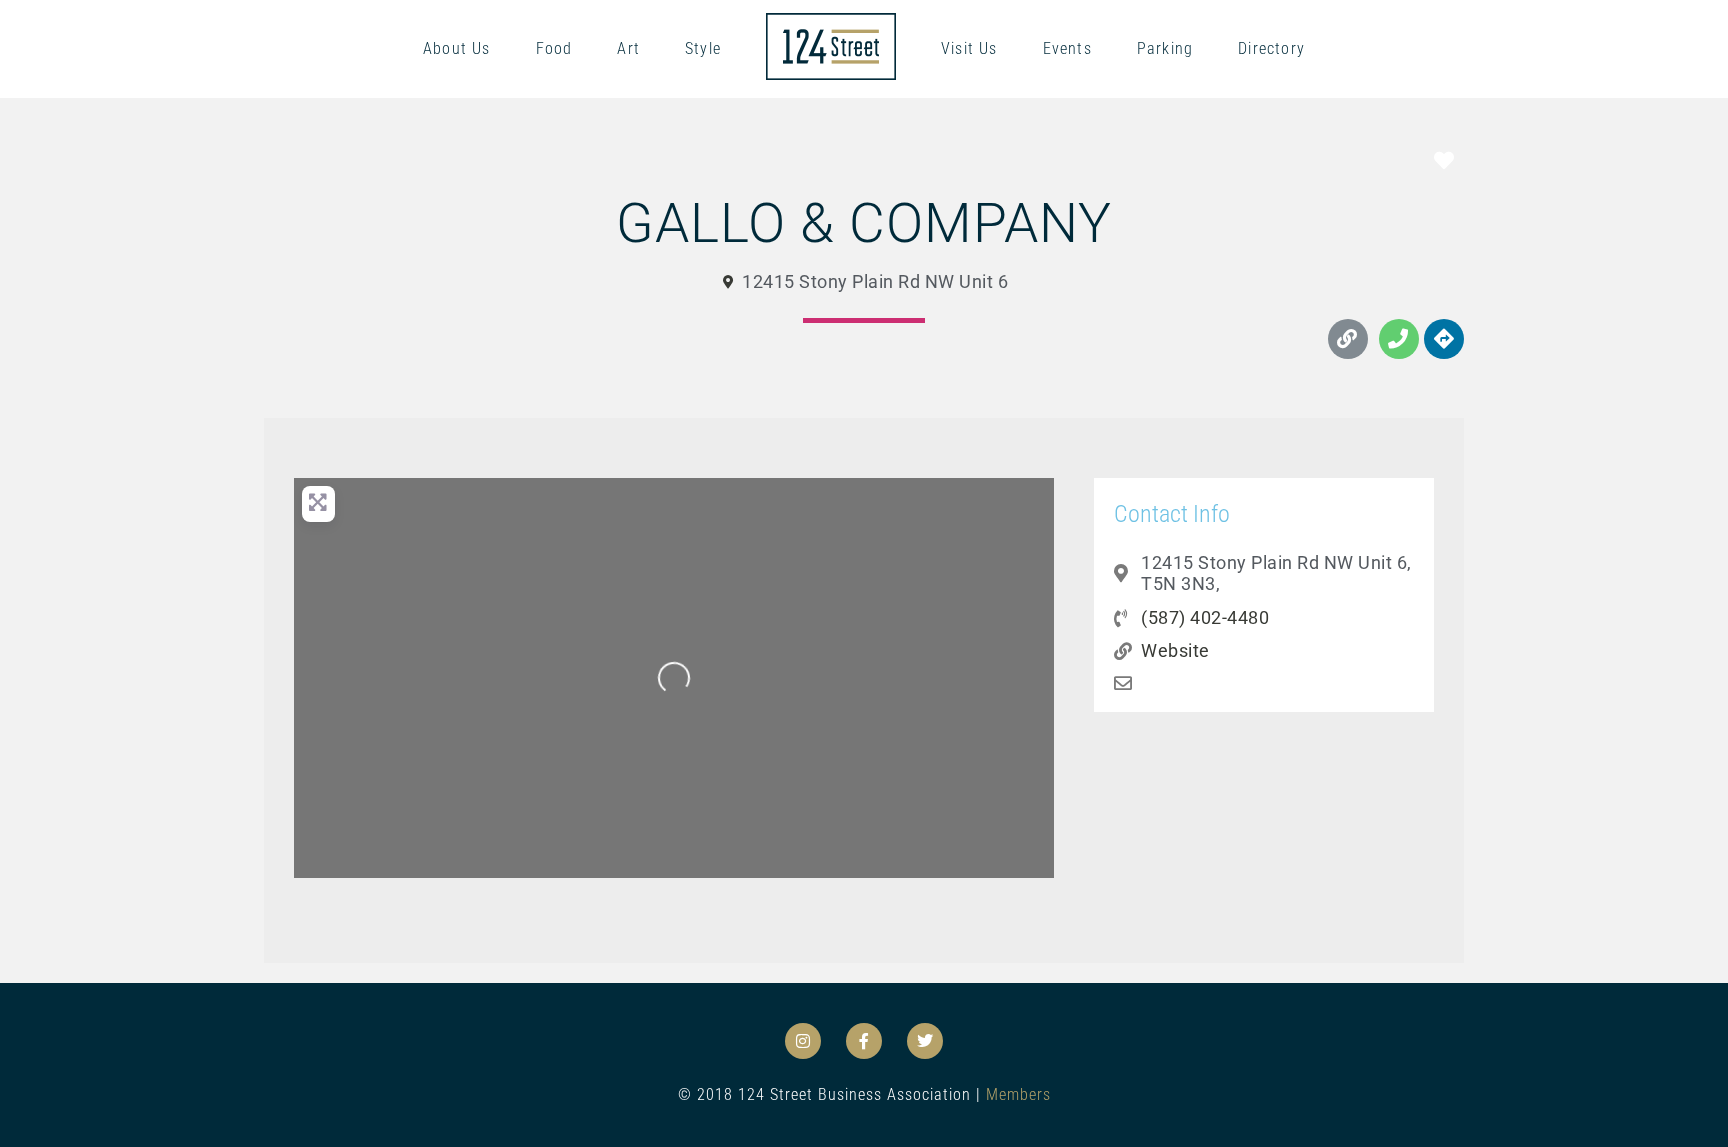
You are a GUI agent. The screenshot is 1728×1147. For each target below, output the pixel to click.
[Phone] (1399, 339)
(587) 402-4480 (1205, 617)
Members (1018, 1094)
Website (1175, 650)
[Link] (1348, 339)
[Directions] (1444, 339)
